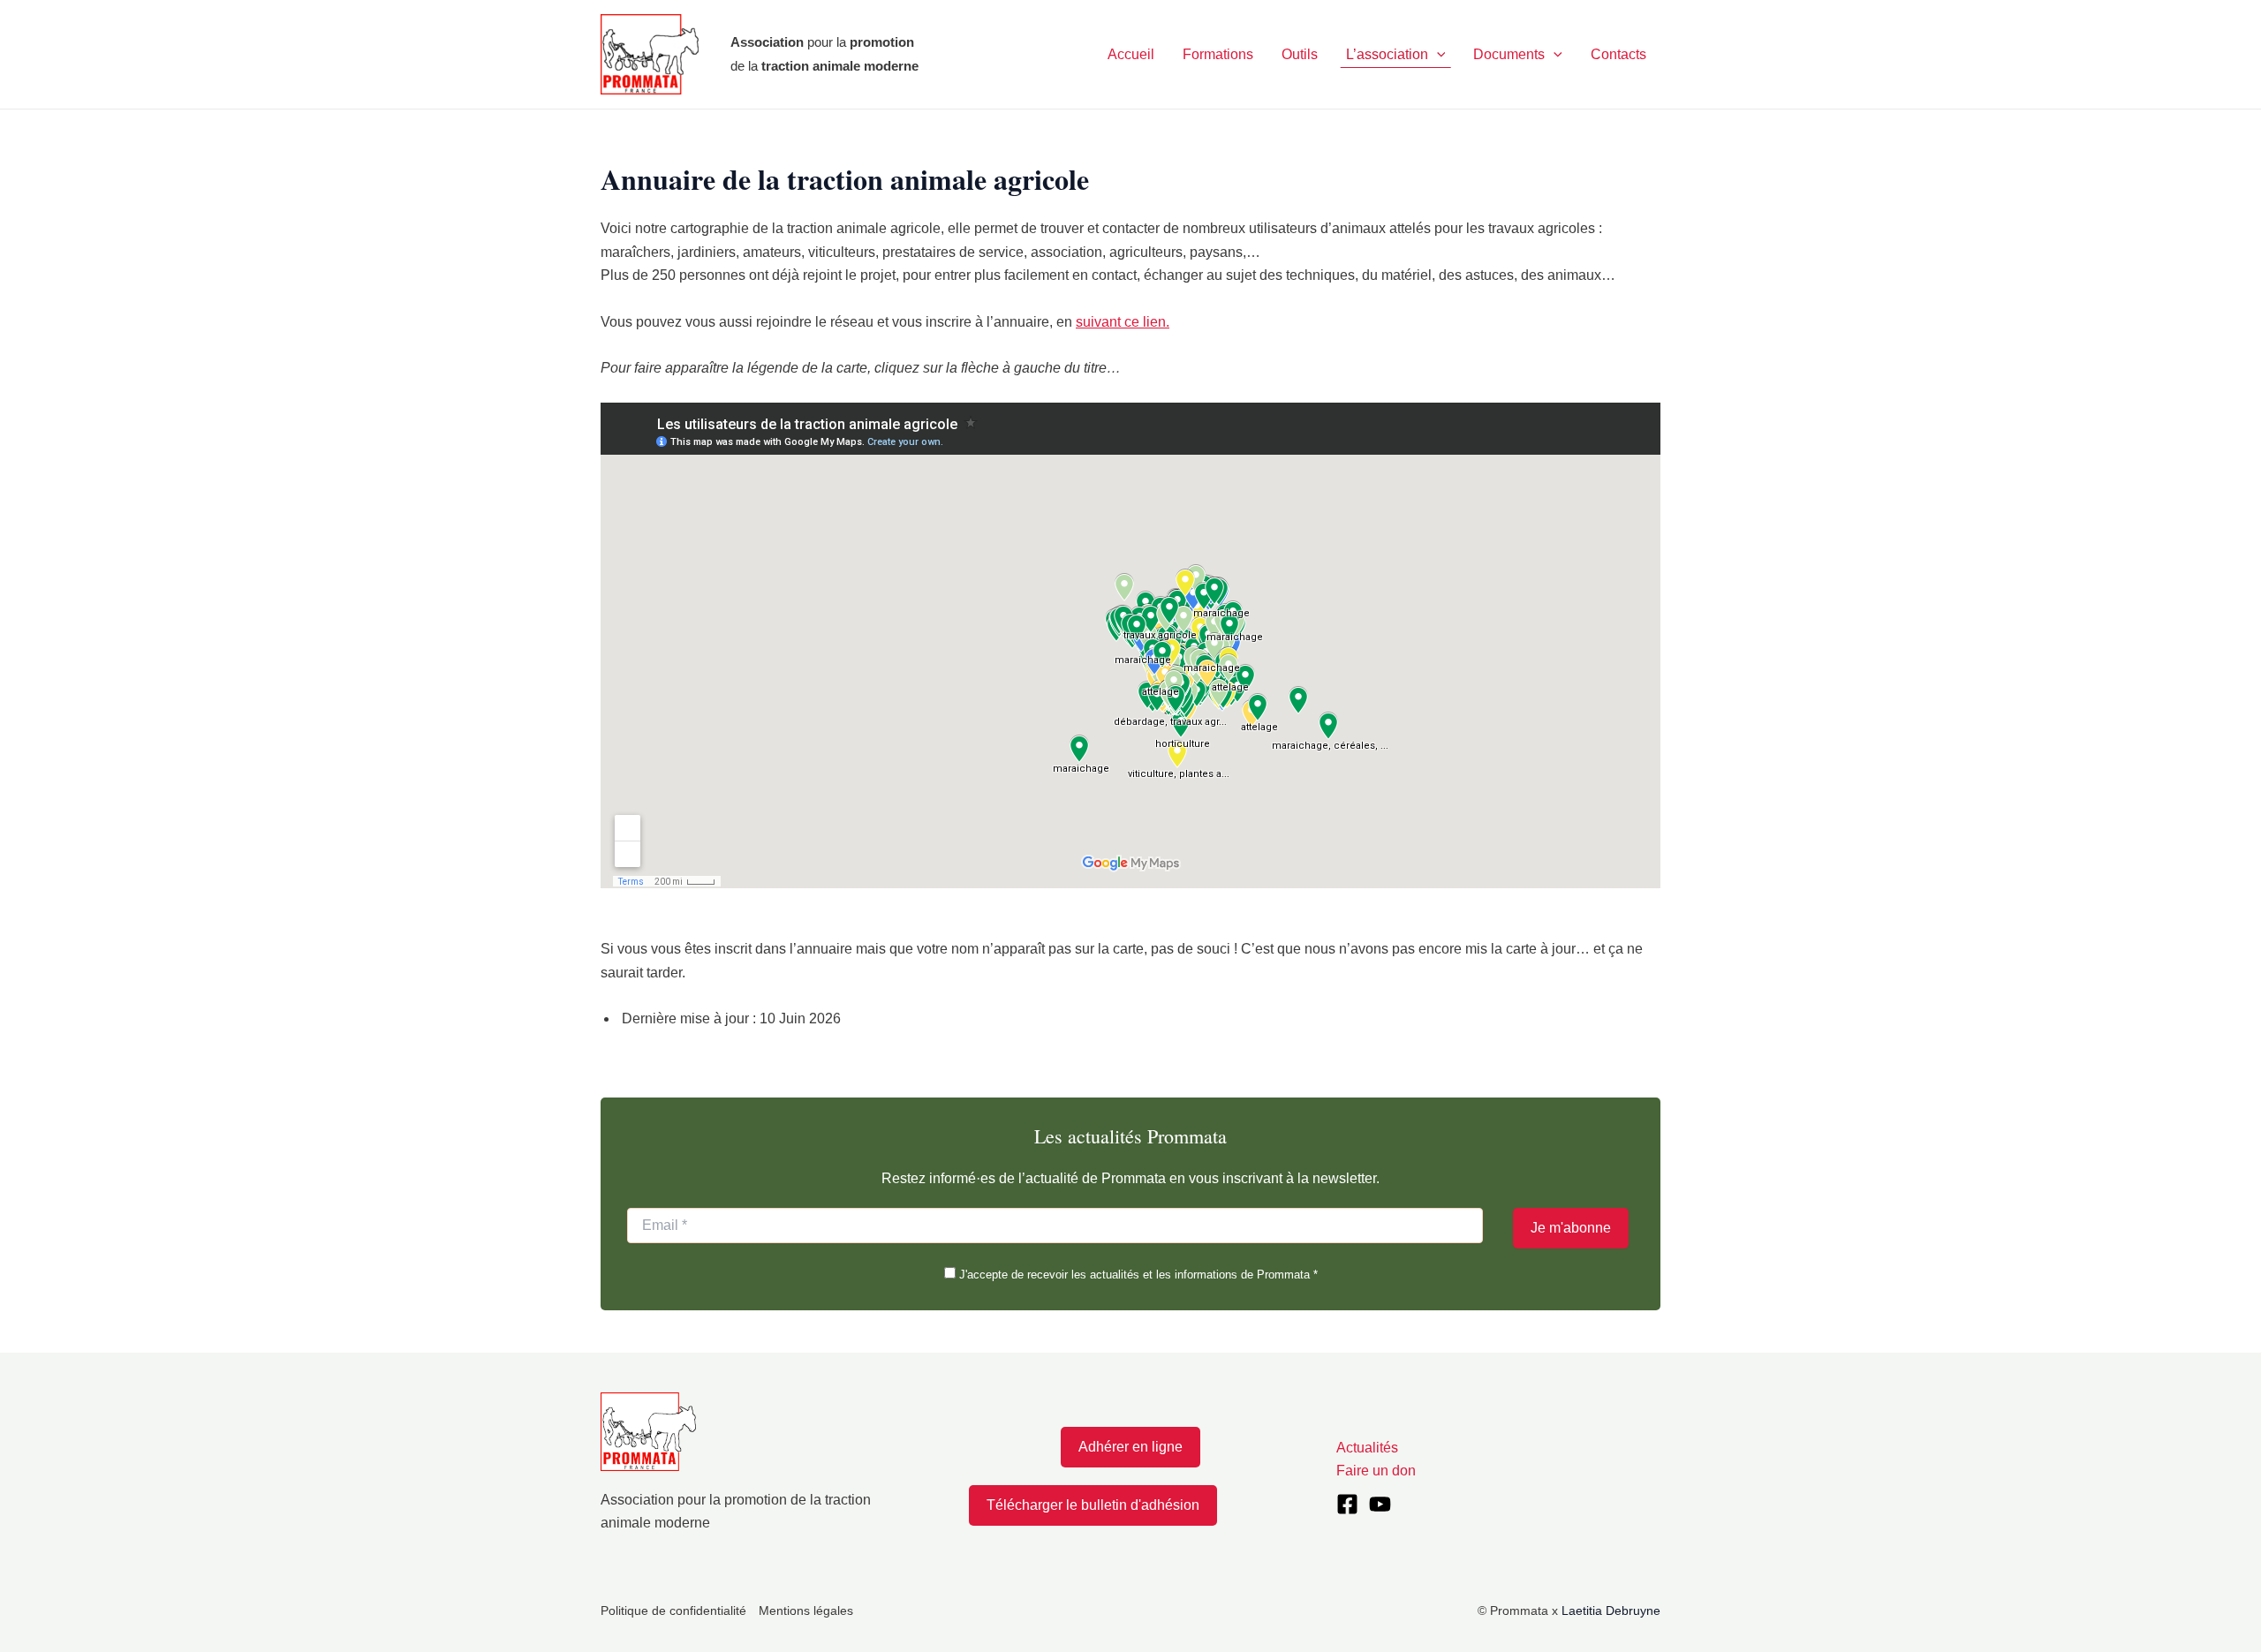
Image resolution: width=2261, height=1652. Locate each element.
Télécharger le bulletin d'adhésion (1093, 1505)
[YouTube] (1380, 1504)
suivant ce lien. (1123, 322)
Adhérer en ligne (1130, 1447)
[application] (1437, 55)
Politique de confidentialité (673, 1611)
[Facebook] (1347, 1504)
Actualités (1367, 1448)
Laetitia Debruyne (1611, 1611)
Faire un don (1376, 1471)
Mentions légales (806, 1611)
